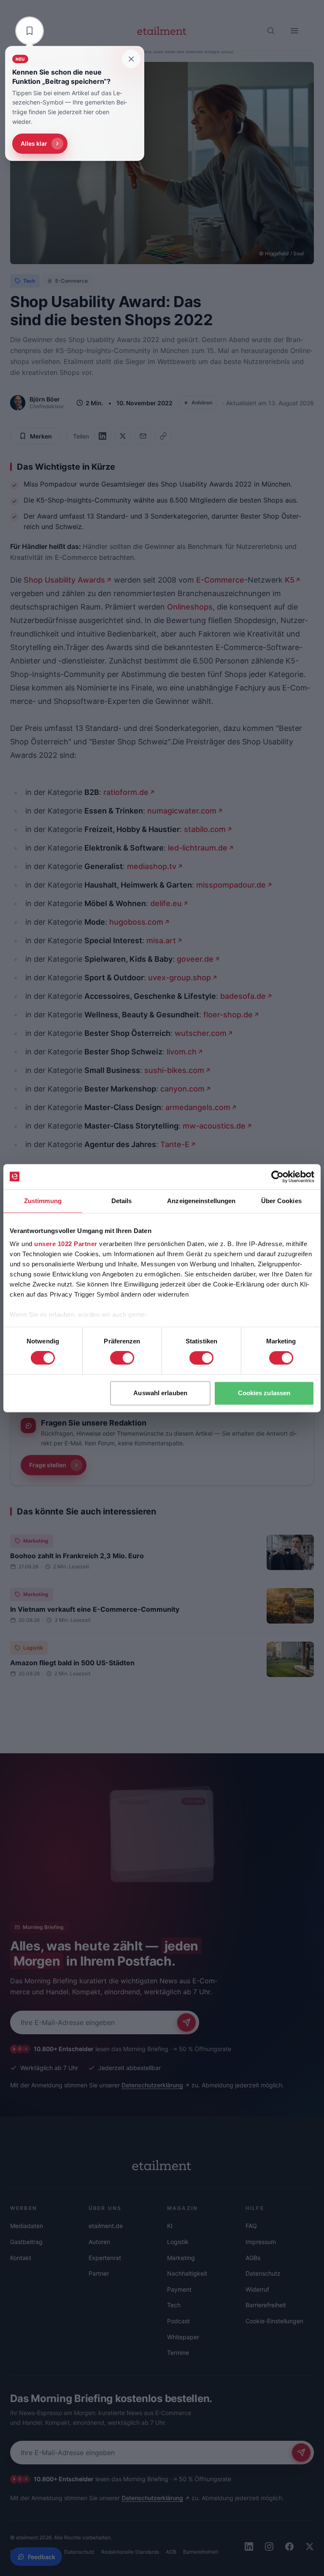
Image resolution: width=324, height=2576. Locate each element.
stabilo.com (205, 829)
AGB (171, 2552)
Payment (179, 2289)
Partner (99, 2273)
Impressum (261, 2242)
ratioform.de (126, 792)
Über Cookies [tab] (281, 1201)
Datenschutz (263, 2273)
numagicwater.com (182, 811)
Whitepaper (183, 2337)
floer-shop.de (228, 1015)
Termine (178, 2353)
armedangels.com (198, 1107)
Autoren (99, 2242)
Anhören (202, 403)
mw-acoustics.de (214, 1126)
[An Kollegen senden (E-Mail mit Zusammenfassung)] (143, 436)
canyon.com (182, 1089)
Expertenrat (105, 2258)
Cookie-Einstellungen (274, 2321)
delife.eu (166, 903)
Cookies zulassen (264, 1393)
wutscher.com (201, 1033)
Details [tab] (122, 1201)
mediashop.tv (152, 866)
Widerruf (257, 2289)
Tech (29, 281)
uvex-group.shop (180, 978)
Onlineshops (190, 607)
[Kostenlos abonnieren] (186, 2022)
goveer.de (195, 959)
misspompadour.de (231, 885)
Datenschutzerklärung (152, 2085)
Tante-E (175, 1144)
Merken (41, 436)
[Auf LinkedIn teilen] (103, 436)
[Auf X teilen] (123, 436)
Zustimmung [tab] (43, 1201)
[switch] (122, 1358)
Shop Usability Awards (64, 580)
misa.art (161, 940)
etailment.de (106, 2226)
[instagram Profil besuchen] (269, 2547)
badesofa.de (243, 996)
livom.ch (182, 1052)
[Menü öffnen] (294, 31)
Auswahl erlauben (160, 1393)
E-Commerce (72, 281)
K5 (290, 580)
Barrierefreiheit (266, 2305)
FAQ (251, 2226)
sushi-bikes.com (174, 1070)
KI (170, 2226)
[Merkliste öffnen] (30, 31)
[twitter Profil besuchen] (310, 2547)
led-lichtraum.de (198, 848)
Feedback (42, 2557)
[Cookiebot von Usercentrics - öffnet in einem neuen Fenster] (277, 1177)
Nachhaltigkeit (187, 2273)
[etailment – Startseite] (162, 31)
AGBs (253, 2258)
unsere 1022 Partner (66, 1244)
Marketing (36, 1541)
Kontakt (21, 2258)
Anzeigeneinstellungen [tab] (201, 1201)
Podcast (178, 2321)
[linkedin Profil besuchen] (249, 2547)
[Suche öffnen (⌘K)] (271, 31)
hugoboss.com (136, 922)
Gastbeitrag (26, 2242)
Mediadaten (27, 2226)
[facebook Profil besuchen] (289, 2547)
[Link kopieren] (163, 436)
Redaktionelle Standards (130, 2552)
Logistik (33, 1648)
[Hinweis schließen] (131, 59)
